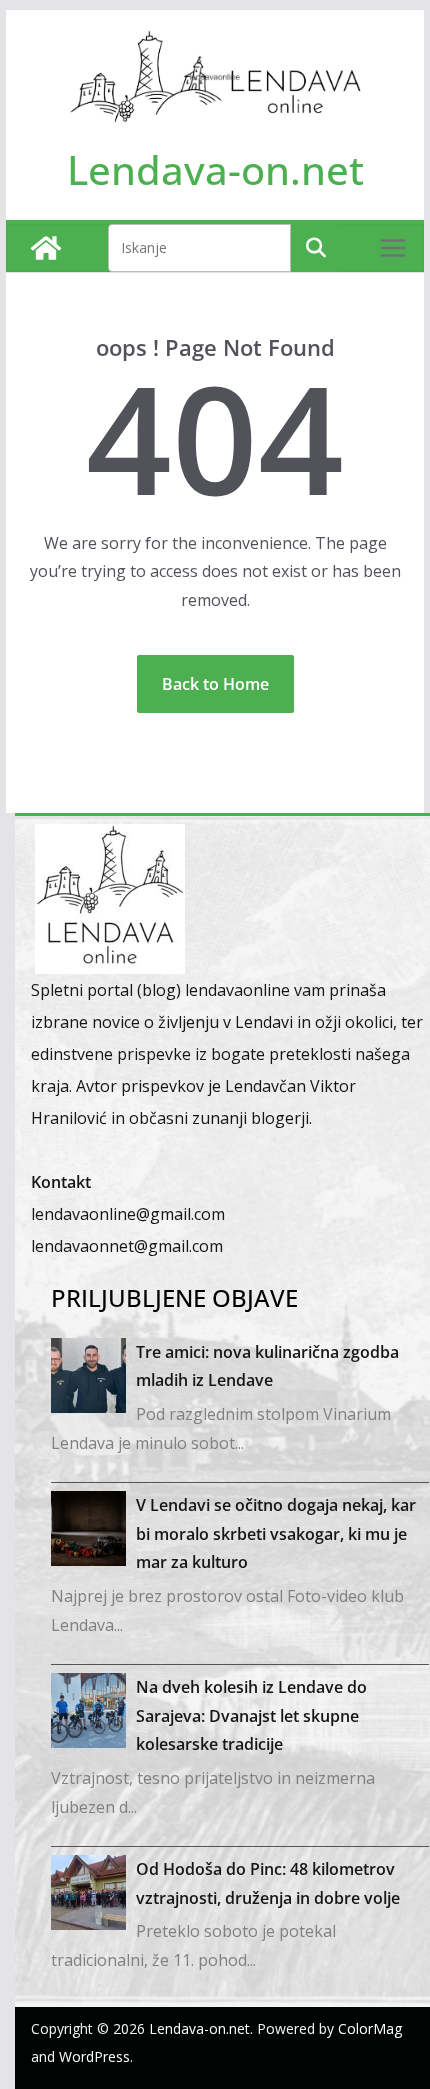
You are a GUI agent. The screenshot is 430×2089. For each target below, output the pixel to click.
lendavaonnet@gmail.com (127, 1246)
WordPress (94, 2056)
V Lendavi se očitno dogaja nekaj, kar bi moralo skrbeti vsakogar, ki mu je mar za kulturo (276, 1534)
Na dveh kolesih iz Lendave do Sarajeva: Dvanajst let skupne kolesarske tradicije (251, 1716)
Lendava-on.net (215, 169)
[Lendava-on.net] (46, 248)
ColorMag (370, 2028)
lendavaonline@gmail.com (128, 1214)
